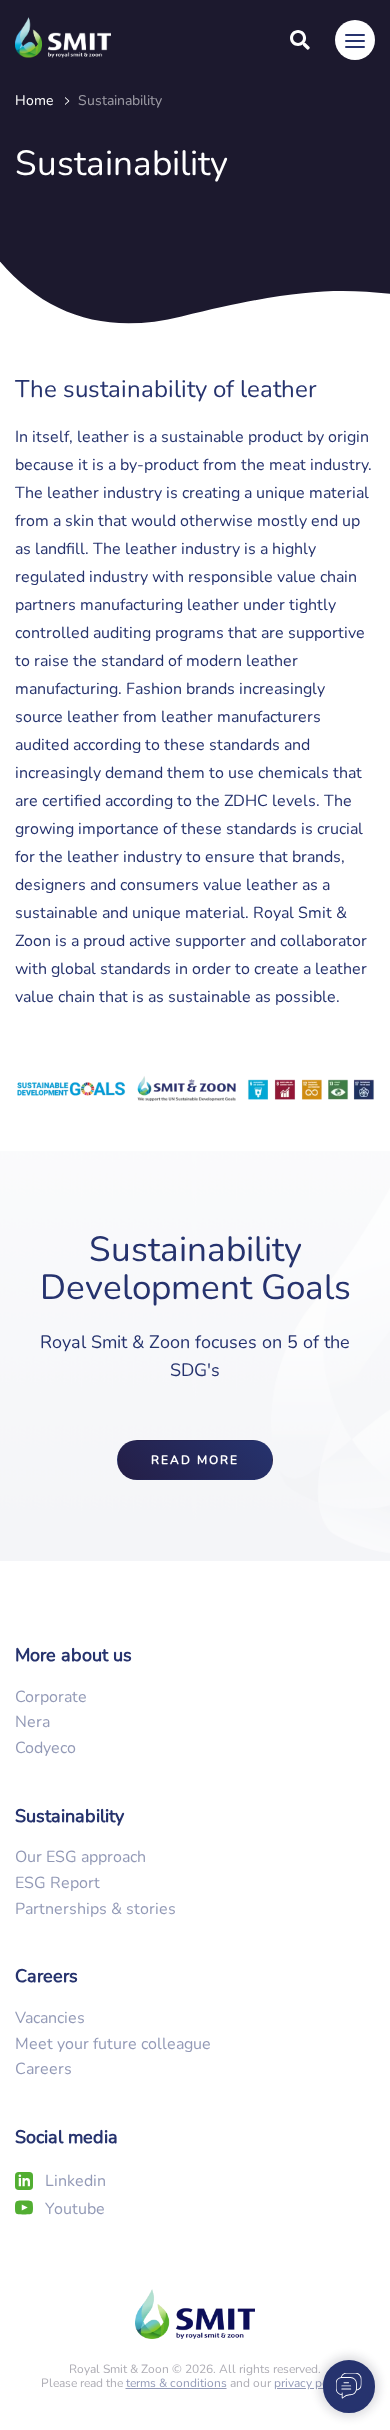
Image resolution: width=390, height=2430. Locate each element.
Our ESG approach (80, 1857)
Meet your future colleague (113, 2044)
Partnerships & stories (95, 1909)
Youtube (75, 2209)
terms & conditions (176, 2383)
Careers (43, 2069)
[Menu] (355, 40)
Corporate (51, 1697)
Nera (32, 1722)
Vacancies (50, 2018)
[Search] (300, 40)
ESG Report (57, 1883)
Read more (195, 1460)
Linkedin (75, 2181)
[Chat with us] (342, 2385)
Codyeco (45, 1748)
